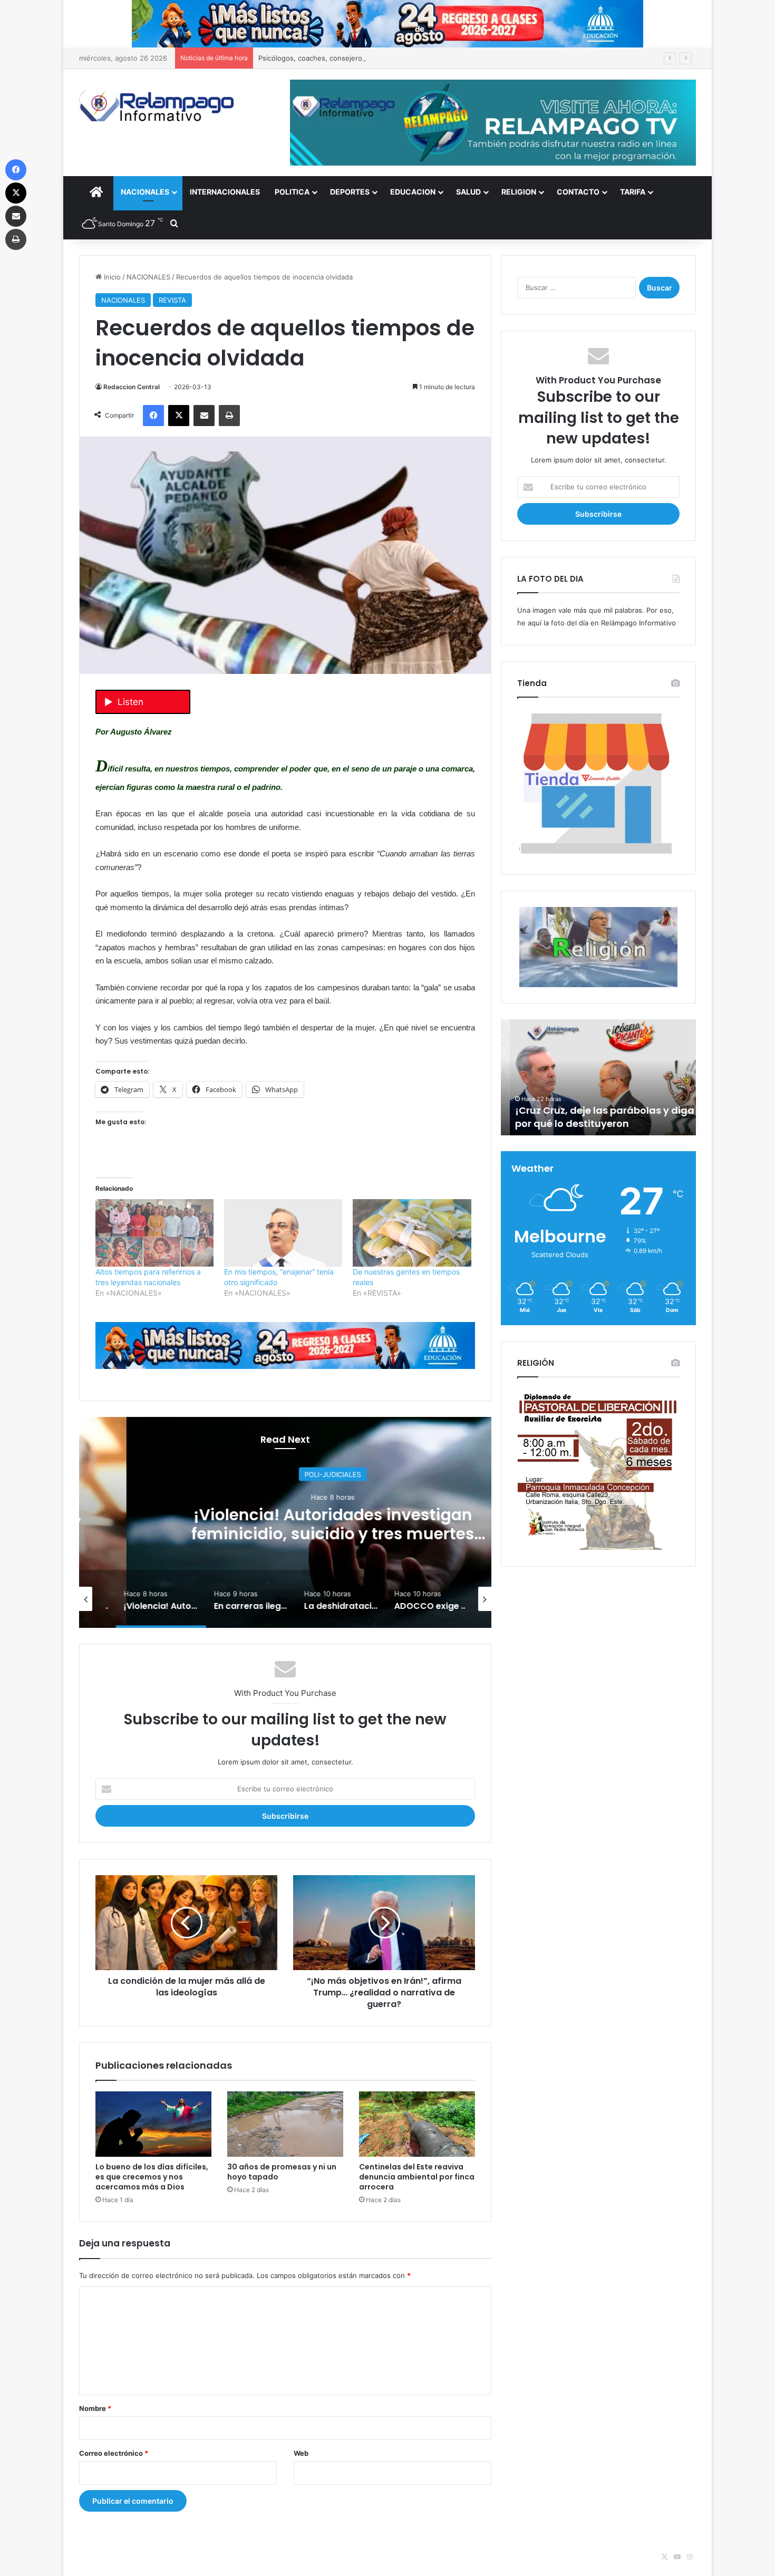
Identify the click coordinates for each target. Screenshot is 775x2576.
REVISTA (172, 300)
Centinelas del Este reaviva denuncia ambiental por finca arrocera (417, 2177)
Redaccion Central (132, 387)
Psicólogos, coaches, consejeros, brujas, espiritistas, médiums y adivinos (379, 58)
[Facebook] (153, 416)
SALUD (468, 192)
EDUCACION (413, 192)
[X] (179, 416)
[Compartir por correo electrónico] (204, 416)
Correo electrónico (114, 2453)
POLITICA (292, 192)
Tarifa (633, 192)
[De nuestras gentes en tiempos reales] (412, 1233)
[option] (285, 1522)
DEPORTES (350, 192)
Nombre (95, 2408)
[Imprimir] (229, 416)
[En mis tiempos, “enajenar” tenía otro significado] (283, 1233)
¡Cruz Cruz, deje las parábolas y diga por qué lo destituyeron (596, 1117)
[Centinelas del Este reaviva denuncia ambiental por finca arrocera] (417, 2124)
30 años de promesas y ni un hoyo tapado (282, 2172)
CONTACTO (578, 192)
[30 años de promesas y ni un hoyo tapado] (285, 2124)
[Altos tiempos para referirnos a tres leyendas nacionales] (154, 1233)
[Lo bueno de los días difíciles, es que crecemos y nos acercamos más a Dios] (153, 2124)
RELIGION (519, 192)
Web (301, 2453)
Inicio (111, 277)
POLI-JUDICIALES (285, 1474)
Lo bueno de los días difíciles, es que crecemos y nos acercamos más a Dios (152, 2177)
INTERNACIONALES (225, 192)
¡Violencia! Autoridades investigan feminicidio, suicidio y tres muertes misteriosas (285, 1533)
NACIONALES (145, 192)
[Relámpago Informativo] (158, 106)
